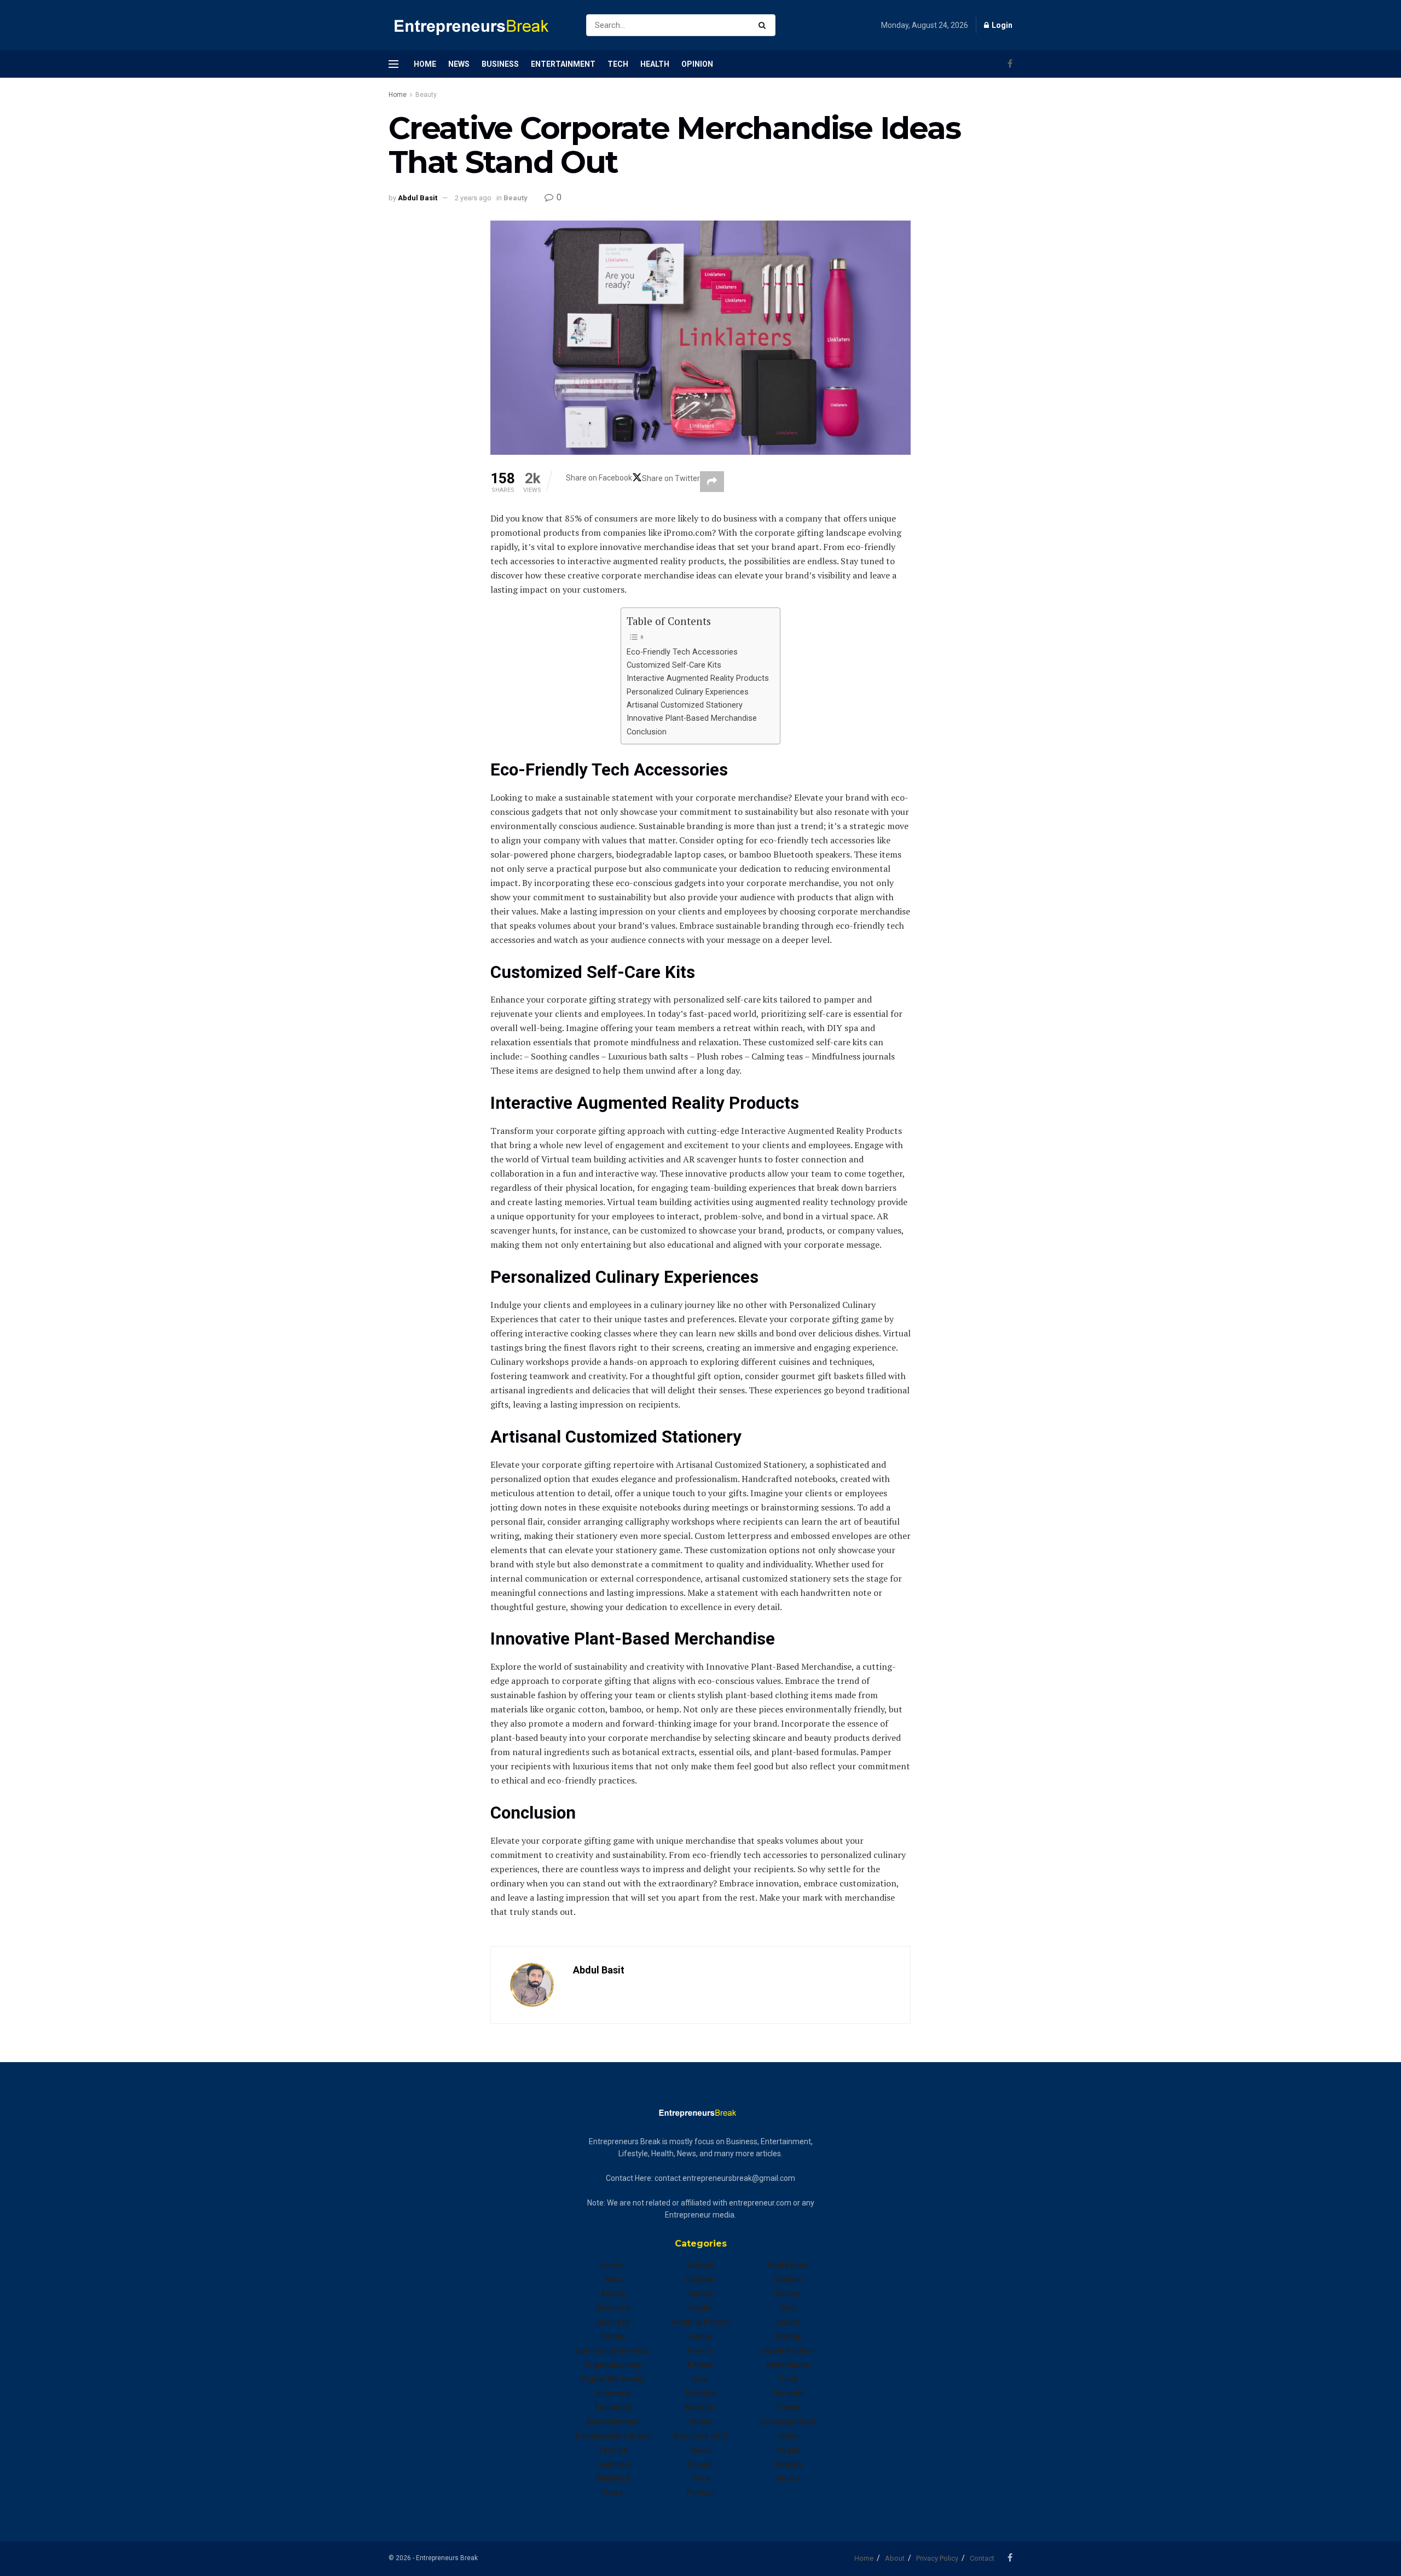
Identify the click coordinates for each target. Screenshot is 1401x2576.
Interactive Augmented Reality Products (698, 678)
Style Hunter (788, 2365)
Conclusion (647, 732)
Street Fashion (788, 2351)
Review (788, 2294)
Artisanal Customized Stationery (685, 705)
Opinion (697, 64)
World (788, 2479)
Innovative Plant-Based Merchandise (692, 718)
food (613, 2493)
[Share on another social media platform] (712, 482)
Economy (613, 2393)
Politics (700, 2493)
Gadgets (701, 2279)
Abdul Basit (418, 198)
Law (700, 2379)
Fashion (613, 2450)
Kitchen (700, 2365)
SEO (788, 2308)
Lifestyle (701, 2393)
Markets (700, 2407)
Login (1001, 25)
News (459, 64)
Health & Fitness (700, 2322)
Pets (701, 2479)
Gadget (701, 2265)
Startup (788, 2336)
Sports (788, 2322)
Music (701, 2422)
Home (425, 64)
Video (788, 2436)
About (895, 2558)
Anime (613, 2265)
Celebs (613, 2336)
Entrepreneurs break (613, 2436)
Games (701, 2294)
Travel (788, 2407)
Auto (613, 2279)
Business (500, 64)
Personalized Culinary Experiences (688, 692)
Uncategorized (788, 2422)
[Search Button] (764, 25)
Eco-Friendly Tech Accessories (682, 652)
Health (655, 64)
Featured (613, 2464)
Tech (618, 64)
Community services (613, 2351)
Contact (982, 2558)
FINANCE (613, 2479)
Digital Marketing (613, 2379)
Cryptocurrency (613, 2365)
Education (613, 2407)
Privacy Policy (937, 2558)
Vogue (788, 2450)
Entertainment (563, 64)
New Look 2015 (700, 2436)
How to (700, 2351)
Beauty (426, 95)
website (788, 2464)
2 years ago (473, 198)
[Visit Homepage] (478, 25)
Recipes (788, 2279)
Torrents (788, 2393)
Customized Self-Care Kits (674, 665)
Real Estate (788, 2265)
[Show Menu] (393, 64)
